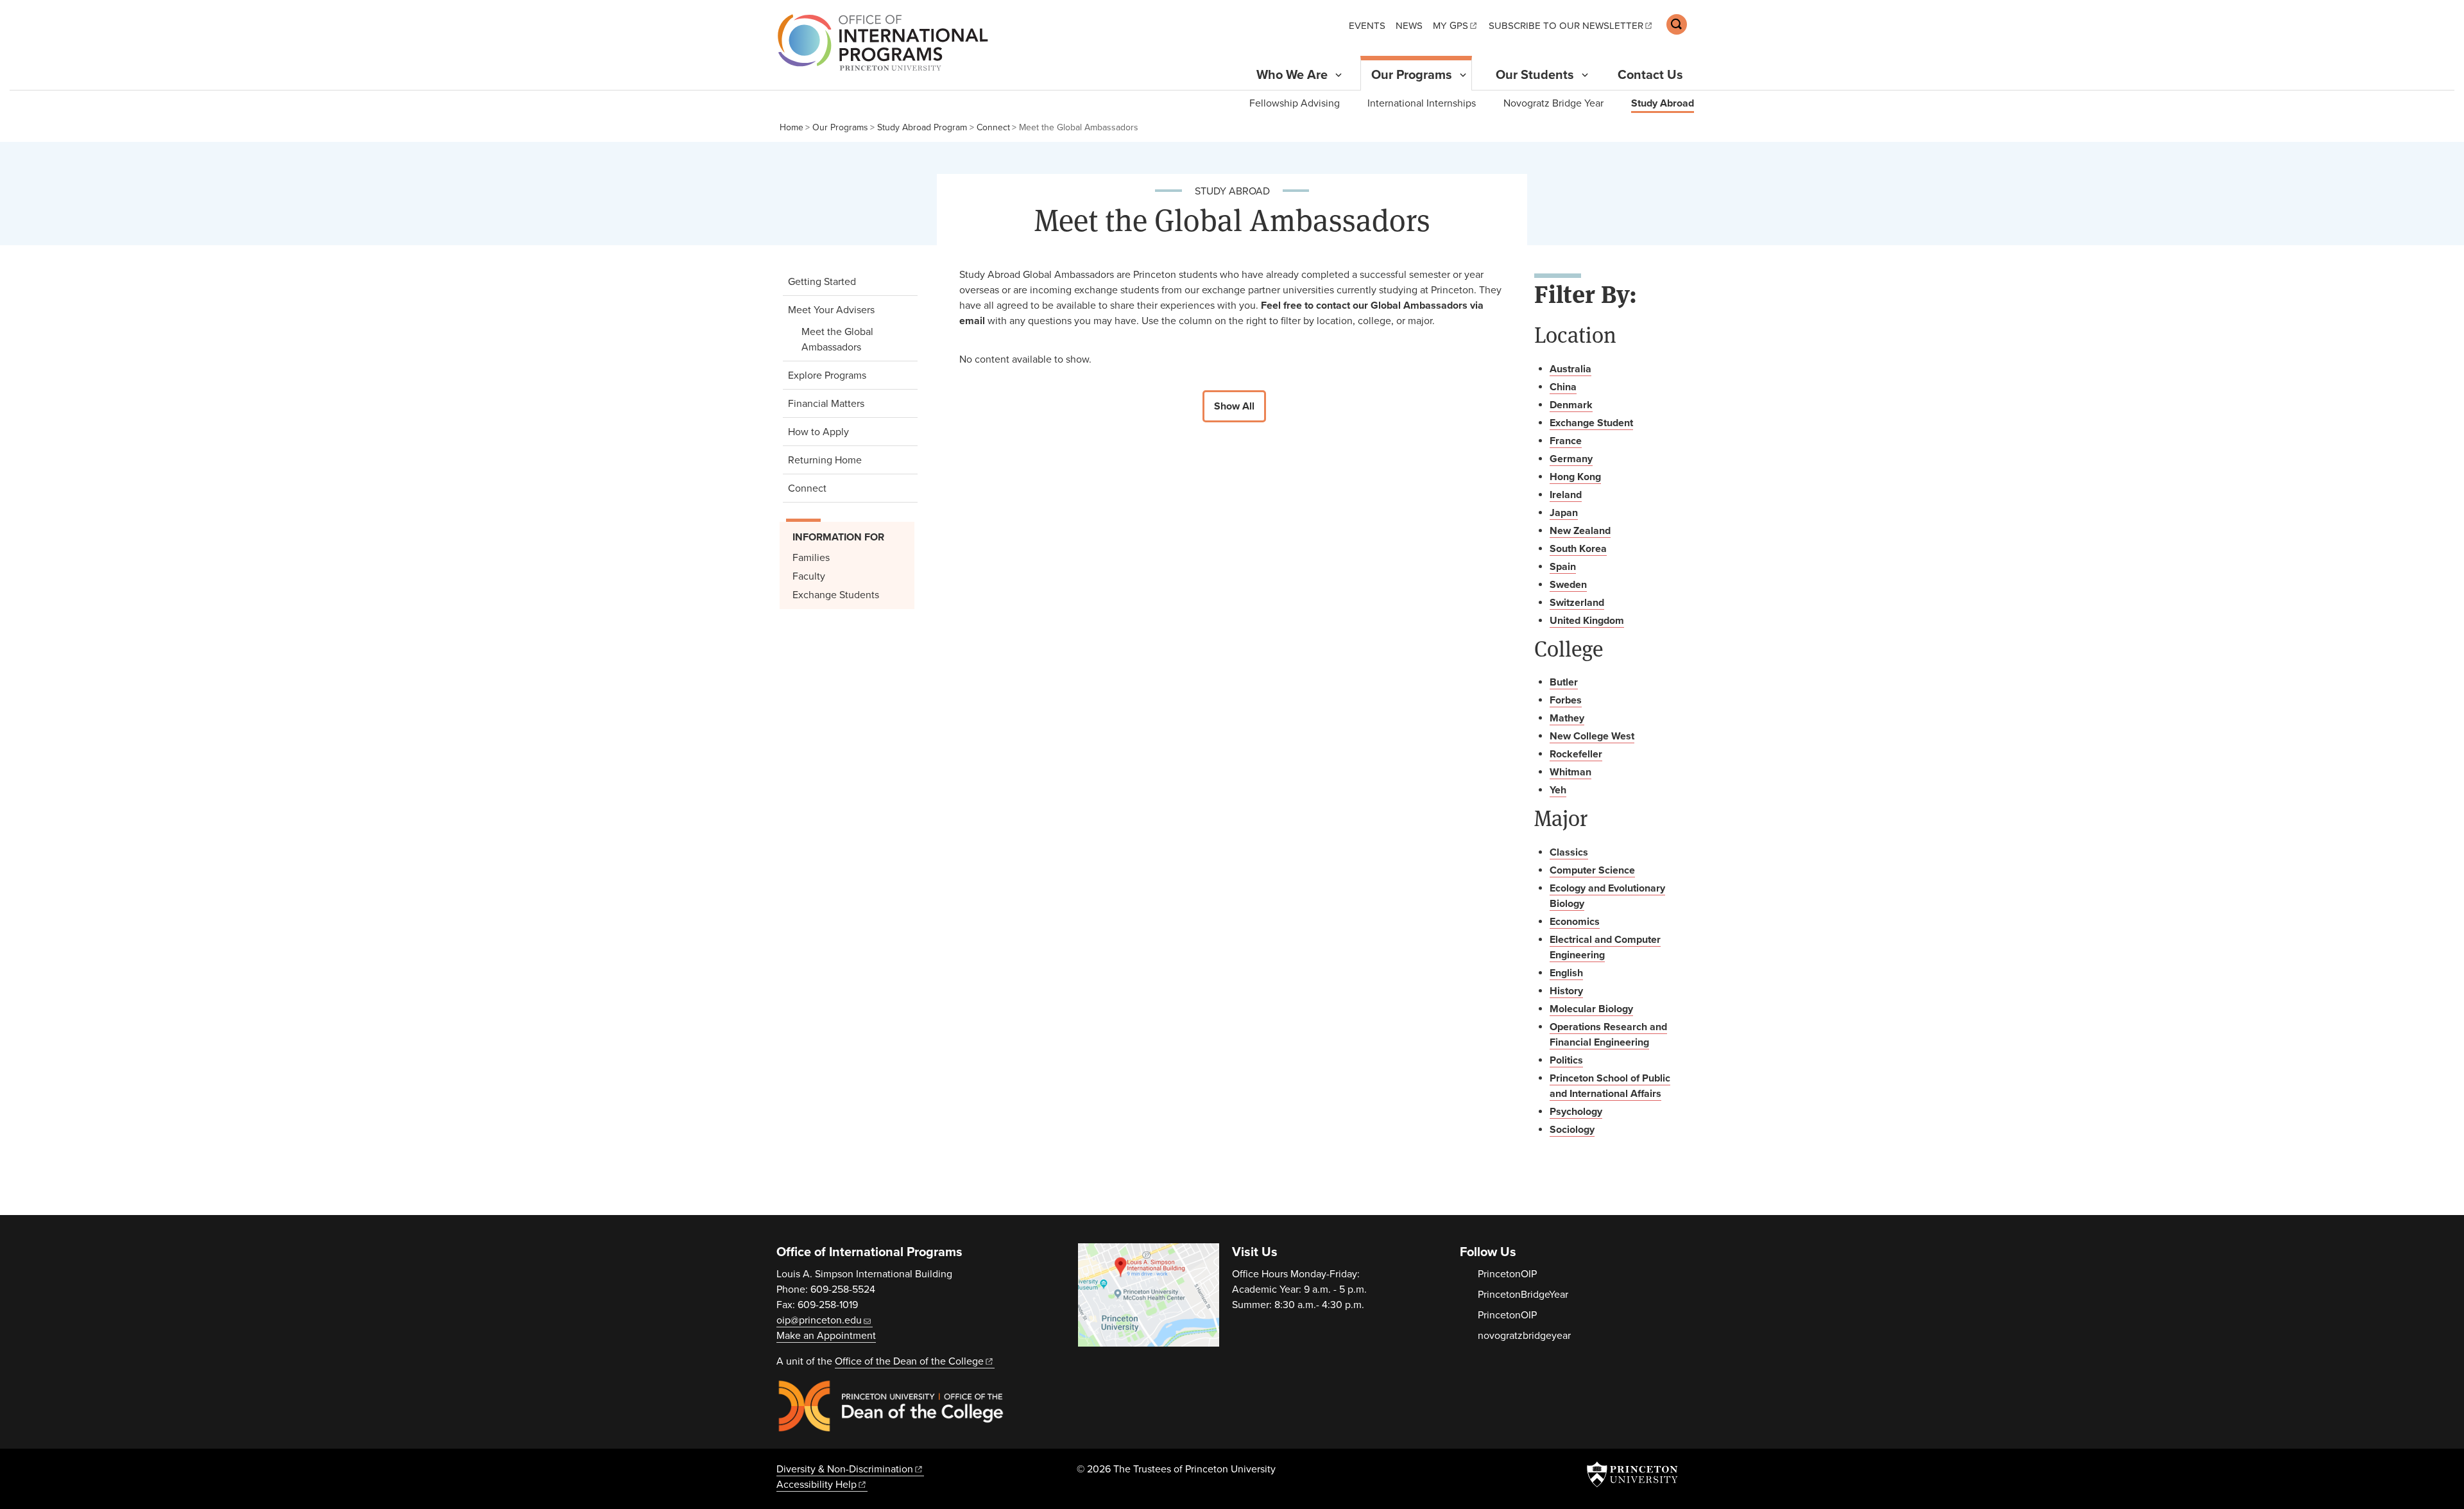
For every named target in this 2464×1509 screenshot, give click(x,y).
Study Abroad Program (922, 127)
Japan (1564, 513)
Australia (1570, 369)
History (1566, 991)
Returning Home (825, 460)
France (1566, 441)
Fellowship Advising (1295, 103)
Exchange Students (836, 595)
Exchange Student (1591, 423)
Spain (1563, 567)
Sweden (1568, 585)
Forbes (1566, 700)
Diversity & (845, 1469)
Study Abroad (1663, 103)
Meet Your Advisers (850, 310)
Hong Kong (1575, 477)
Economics (1575, 922)
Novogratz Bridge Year (1553, 103)
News (1409, 26)
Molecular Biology (1591, 1009)
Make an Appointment (826, 1336)
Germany (1571, 459)
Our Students (1535, 75)
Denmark (1571, 405)
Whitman (1570, 772)
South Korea (1578, 549)
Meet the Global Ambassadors (855, 340)
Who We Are (1292, 75)
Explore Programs (827, 375)
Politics (1566, 1060)
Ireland (1566, 495)
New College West (1592, 736)
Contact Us (1650, 75)
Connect (993, 127)
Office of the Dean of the (909, 1361)
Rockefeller (1576, 754)
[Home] (879, 42)
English (1566, 973)
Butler (1564, 682)
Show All (1234, 406)
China (1563, 387)
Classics (1569, 852)
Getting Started (822, 282)
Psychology (1576, 1112)
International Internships (1422, 103)
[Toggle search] (1677, 24)
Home (791, 127)
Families (811, 558)
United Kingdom (1587, 621)
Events (1367, 26)
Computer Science (1592, 870)
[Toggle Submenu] (1339, 75)
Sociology (1572, 1130)
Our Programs (1417, 75)
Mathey (1567, 718)
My (1450, 26)
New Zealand (1580, 531)
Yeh (1558, 790)
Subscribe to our (1566, 26)
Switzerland (1577, 603)
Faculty (809, 576)
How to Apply (818, 432)
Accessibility (817, 1485)
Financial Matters (826, 404)
